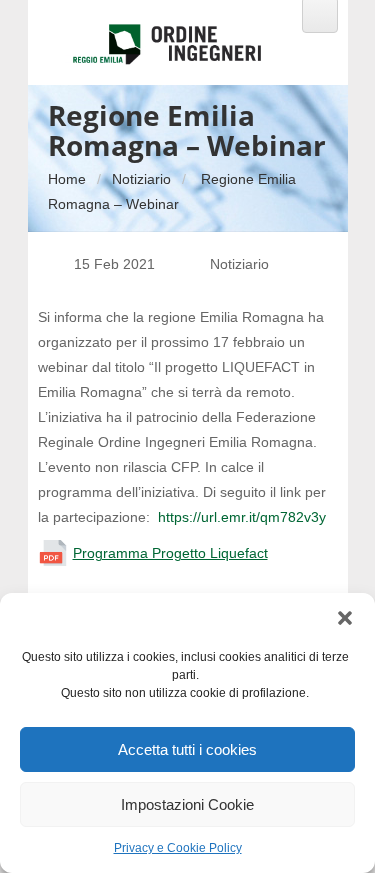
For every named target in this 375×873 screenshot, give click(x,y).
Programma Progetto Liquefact (170, 553)
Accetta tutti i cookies (187, 749)
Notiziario (141, 179)
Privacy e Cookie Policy (178, 848)
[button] (345, 618)
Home (67, 179)
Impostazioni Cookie (187, 804)
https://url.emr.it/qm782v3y (242, 517)
